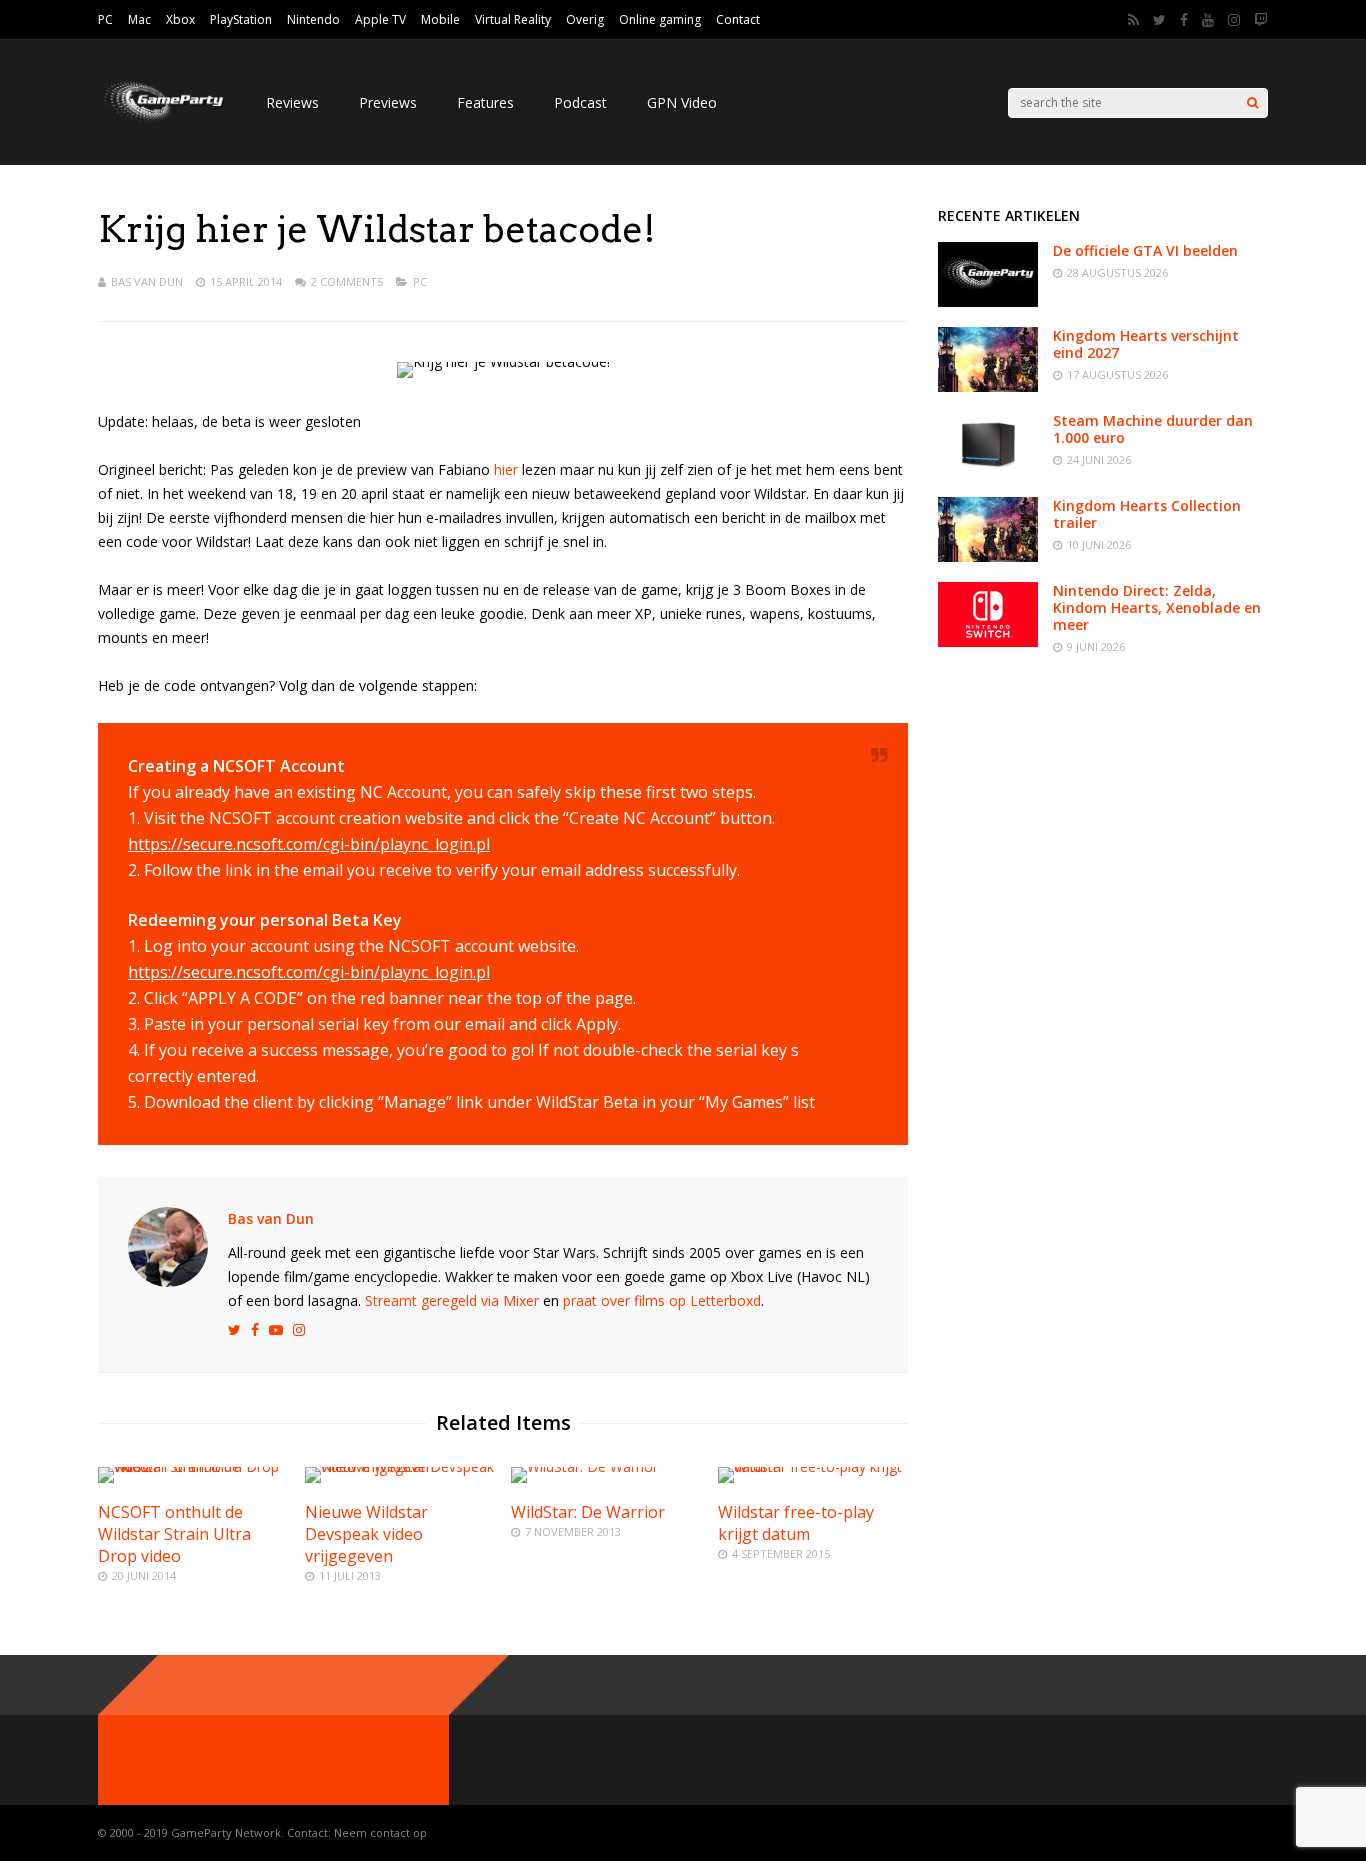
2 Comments (347, 281)
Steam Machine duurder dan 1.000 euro (1153, 429)
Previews (388, 102)
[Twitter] (1159, 20)
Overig (585, 19)
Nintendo (313, 19)
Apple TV (380, 19)
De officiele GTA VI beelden (1145, 250)
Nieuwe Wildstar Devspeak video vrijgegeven (366, 1534)
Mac (139, 19)
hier (506, 469)
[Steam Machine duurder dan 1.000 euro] (988, 471)
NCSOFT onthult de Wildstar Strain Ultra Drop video (174, 1534)
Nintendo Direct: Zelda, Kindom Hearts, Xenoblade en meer (1157, 607)
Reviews (292, 102)
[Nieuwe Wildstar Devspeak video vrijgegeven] (400, 1466)
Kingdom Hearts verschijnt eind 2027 (1146, 344)
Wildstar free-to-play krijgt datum (796, 1523)
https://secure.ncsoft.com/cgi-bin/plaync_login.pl (309, 844)
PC (105, 19)
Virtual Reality (513, 19)
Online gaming (660, 19)
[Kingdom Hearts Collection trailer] (988, 556)
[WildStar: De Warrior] (584, 1466)
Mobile (440, 19)
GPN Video (682, 102)
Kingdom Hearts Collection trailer (1147, 514)
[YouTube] (1208, 20)
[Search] (1252, 103)
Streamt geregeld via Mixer (452, 1300)
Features (485, 102)
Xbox (180, 19)
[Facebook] (1184, 20)
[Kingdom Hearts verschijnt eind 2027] (988, 386)
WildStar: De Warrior (588, 1512)
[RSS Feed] (1133, 20)
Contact (738, 19)
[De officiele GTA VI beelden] (988, 301)
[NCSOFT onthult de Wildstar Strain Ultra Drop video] (193, 1466)
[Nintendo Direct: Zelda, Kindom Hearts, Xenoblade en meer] (988, 641)
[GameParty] (162, 120)
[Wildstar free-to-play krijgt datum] (813, 1466)
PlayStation (241, 19)
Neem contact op (380, 1832)
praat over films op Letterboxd (662, 1300)
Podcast (580, 102)
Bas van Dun (147, 281)
